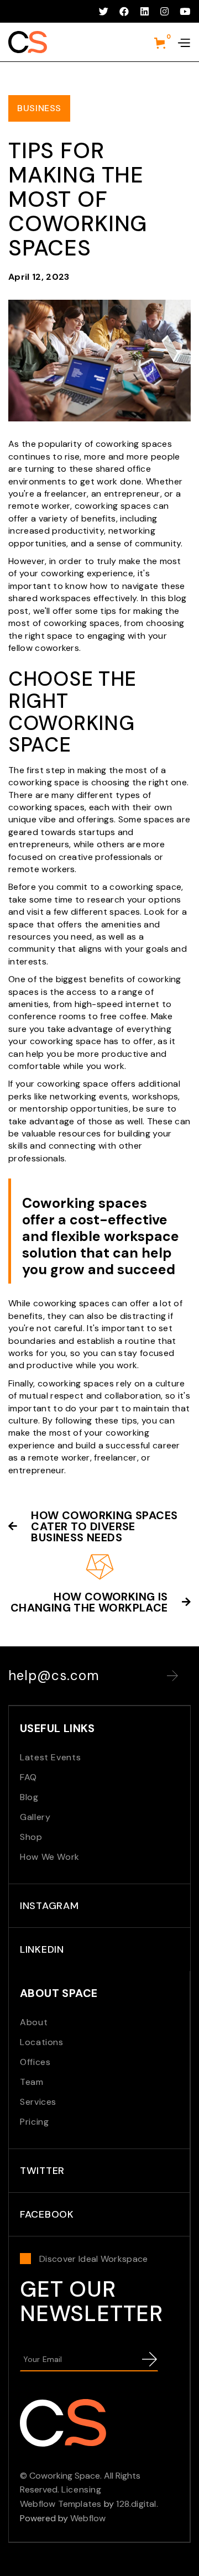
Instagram (49, 1906)
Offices (35, 2062)
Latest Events (50, 1757)
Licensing (82, 2489)
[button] (163, 43)
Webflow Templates (61, 2504)
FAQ (28, 1777)
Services (38, 2102)
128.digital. (137, 2504)
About (34, 2022)
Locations (42, 2042)
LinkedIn (42, 1949)
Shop (31, 1837)
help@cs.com (54, 1676)
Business (39, 108)
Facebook (47, 2214)
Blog (29, 1797)
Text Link (172, 1676)
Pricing (34, 2122)
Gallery (35, 1817)
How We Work (50, 1857)
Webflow (88, 2518)
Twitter (42, 2171)
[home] (28, 42)
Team (32, 2082)
